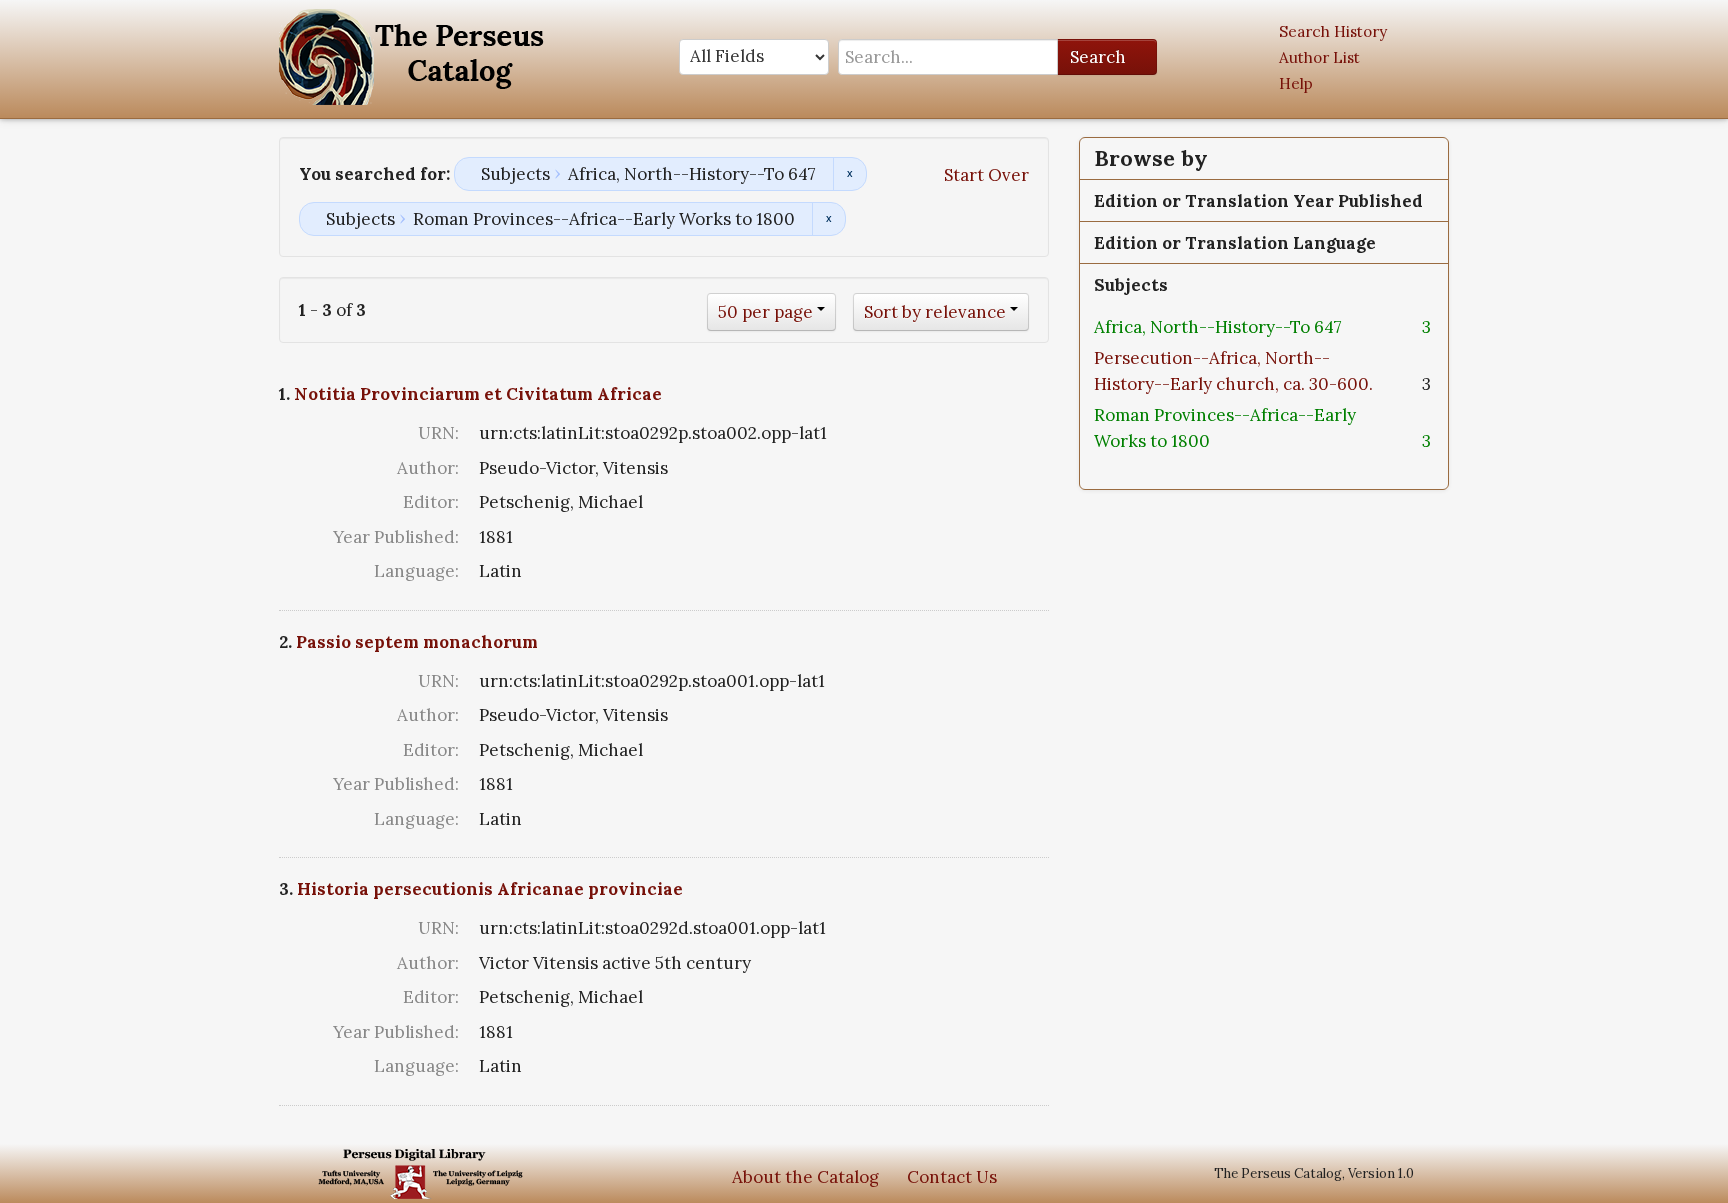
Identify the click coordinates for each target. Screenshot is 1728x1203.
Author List (1319, 57)
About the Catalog (805, 1177)
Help (1296, 83)
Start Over (986, 175)
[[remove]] (1358, 327)
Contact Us (952, 1177)
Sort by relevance (935, 312)
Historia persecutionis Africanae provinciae (490, 889)
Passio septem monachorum (417, 642)
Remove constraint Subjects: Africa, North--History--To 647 (849, 174)
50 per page (765, 312)
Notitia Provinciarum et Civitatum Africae (478, 394)
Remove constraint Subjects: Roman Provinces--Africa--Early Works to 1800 (828, 219)
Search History (1333, 31)
